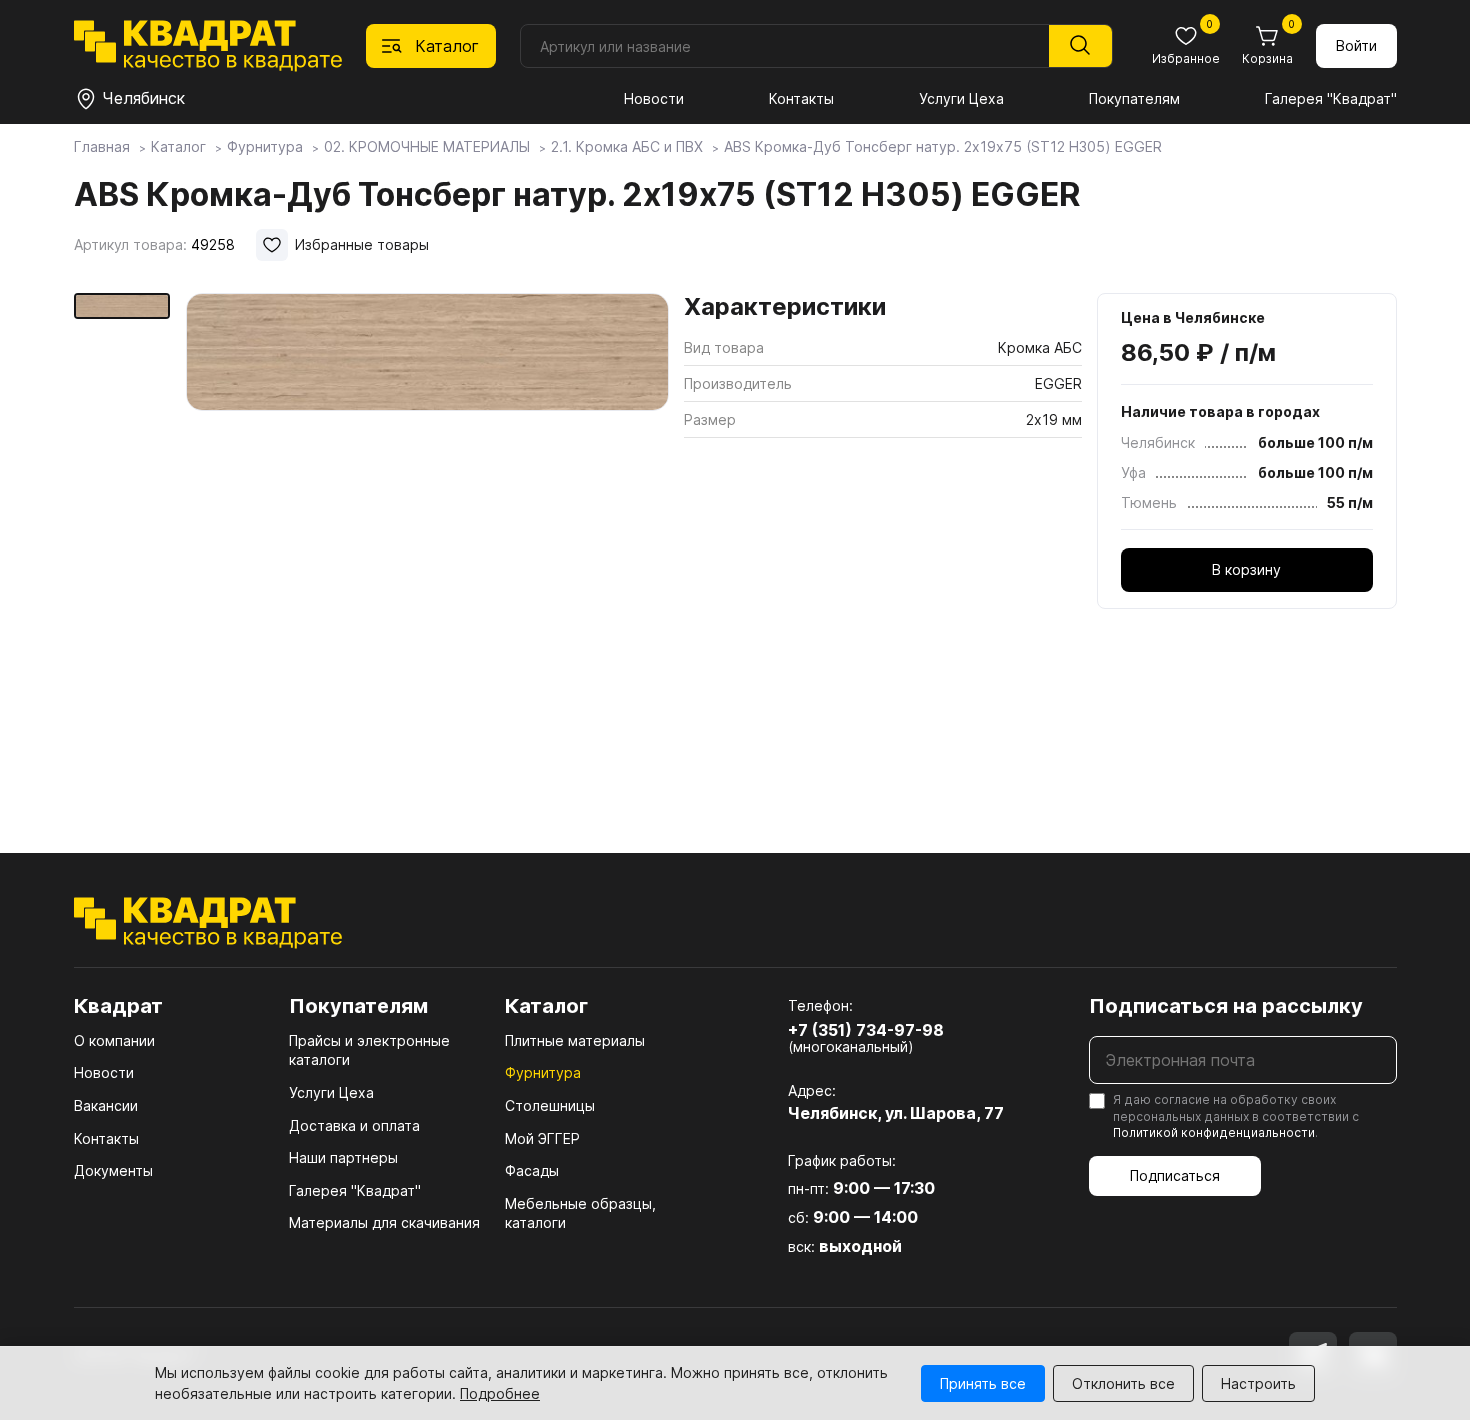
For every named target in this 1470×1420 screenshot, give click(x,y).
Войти (1356, 45)
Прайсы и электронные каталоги (369, 1050)
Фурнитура (543, 1072)
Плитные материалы (575, 1040)
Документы (113, 1170)
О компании (114, 1040)
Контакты (801, 98)
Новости (654, 98)
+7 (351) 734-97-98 (866, 1030)
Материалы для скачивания (384, 1222)
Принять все (983, 1383)
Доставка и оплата (354, 1125)
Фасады (532, 1170)
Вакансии (106, 1105)
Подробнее (500, 1393)
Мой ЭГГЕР (542, 1138)
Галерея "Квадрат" (1331, 98)
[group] (427, 544)
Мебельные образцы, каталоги (580, 1213)
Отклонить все (1123, 1383)
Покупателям (1134, 98)
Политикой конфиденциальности (1214, 1132)
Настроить (1258, 1383)
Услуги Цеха (961, 98)
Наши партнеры (343, 1157)
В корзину (1246, 569)
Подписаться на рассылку (1226, 1006)
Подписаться (1175, 1175)
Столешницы (550, 1105)
